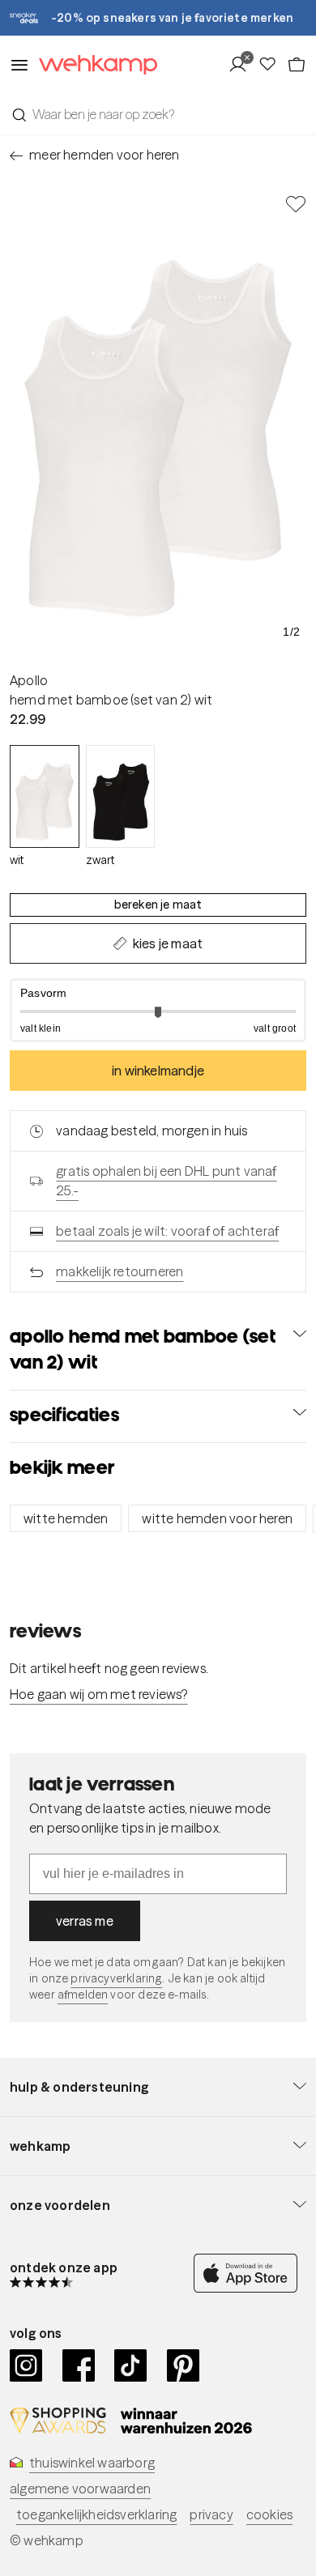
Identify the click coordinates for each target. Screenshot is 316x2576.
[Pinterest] (184, 2365)
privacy (211, 2514)
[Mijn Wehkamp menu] (243, 65)
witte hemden (66, 1518)
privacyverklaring (116, 1978)
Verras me (85, 1921)
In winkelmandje (158, 1071)
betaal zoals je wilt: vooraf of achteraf (167, 1231)
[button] (158, 1010)
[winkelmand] (297, 65)
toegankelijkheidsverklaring (96, 2514)
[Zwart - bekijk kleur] (121, 796)
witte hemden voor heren (217, 1518)
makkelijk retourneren (120, 1271)
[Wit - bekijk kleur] (45, 796)
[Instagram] (26, 2365)
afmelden (83, 1995)
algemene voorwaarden (80, 2489)
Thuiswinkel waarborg (92, 2463)
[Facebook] (79, 2365)
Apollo (29, 680)
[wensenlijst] (272, 65)
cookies (269, 2514)
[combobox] (158, 114)
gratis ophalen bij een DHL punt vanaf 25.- (166, 1181)
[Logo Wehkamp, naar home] (93, 65)
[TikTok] (131, 2365)
